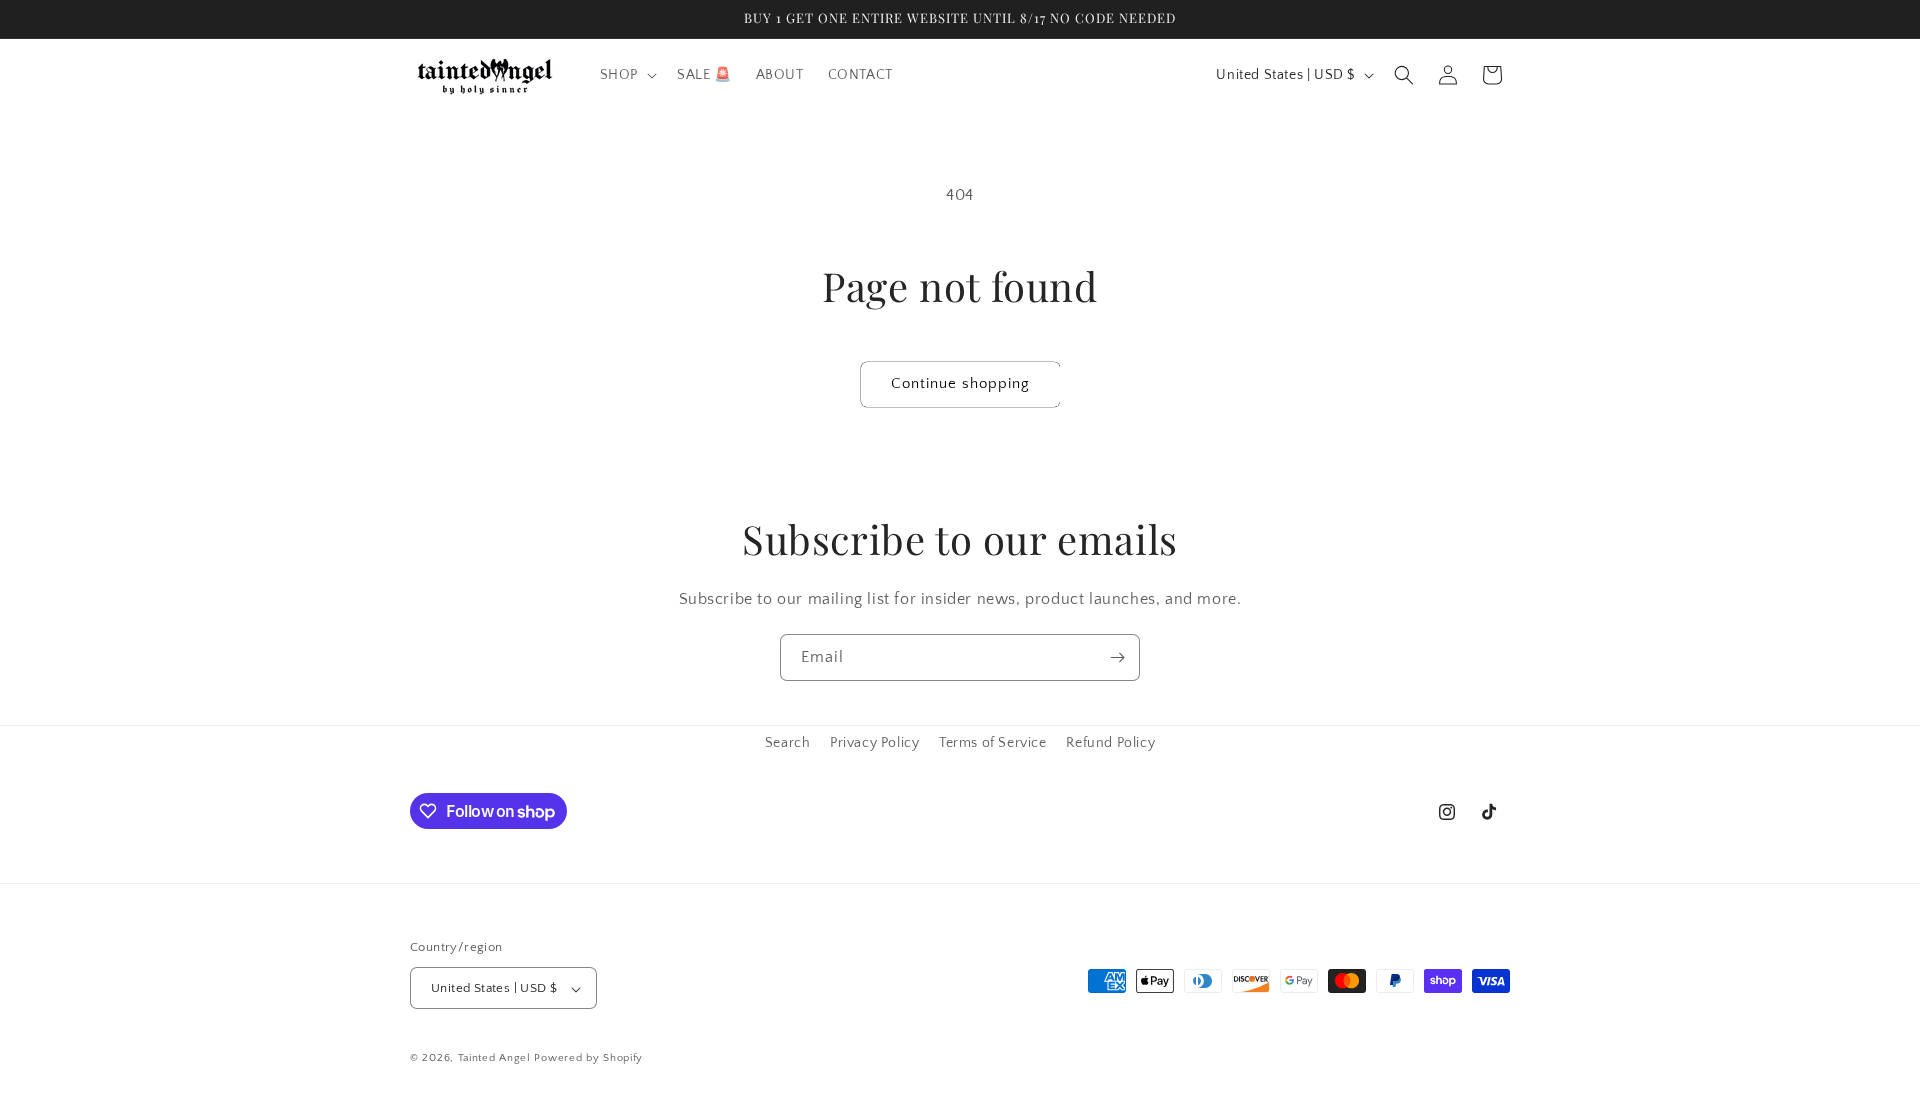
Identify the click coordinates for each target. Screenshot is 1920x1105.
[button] (626, 75)
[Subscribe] (1117, 657)
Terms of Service (993, 743)
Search (788, 743)
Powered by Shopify (588, 1059)
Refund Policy (1110, 743)
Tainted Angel (494, 1059)
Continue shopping (960, 383)
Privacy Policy (874, 743)
